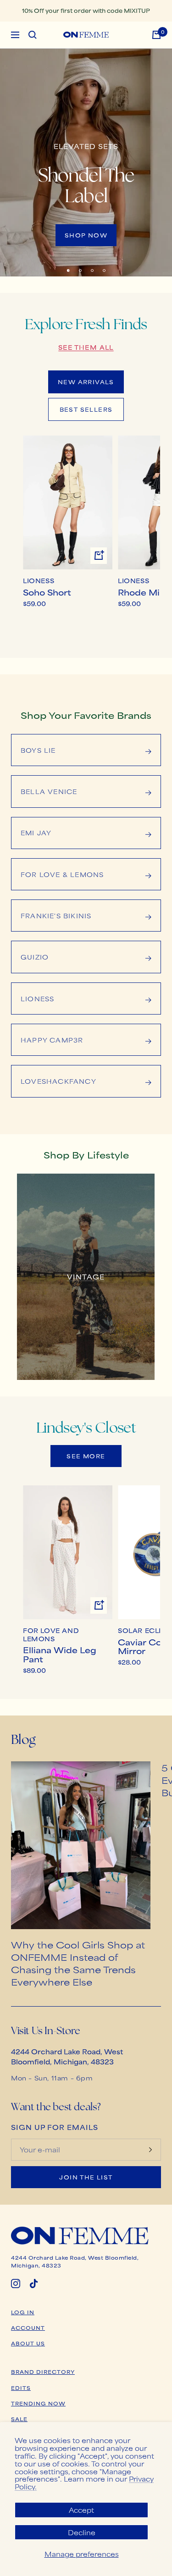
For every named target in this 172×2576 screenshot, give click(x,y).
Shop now (86, 235)
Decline (82, 2532)
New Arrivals (86, 382)
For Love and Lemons (51, 1635)
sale (19, 2419)
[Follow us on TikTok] (34, 2284)
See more (86, 1456)
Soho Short (47, 592)
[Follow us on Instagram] (16, 2284)
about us (28, 2343)
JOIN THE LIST (86, 2177)
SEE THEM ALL (86, 347)
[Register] (150, 2150)
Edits (21, 2388)
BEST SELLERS (86, 409)
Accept (81, 2510)
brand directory (43, 2372)
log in (23, 2312)
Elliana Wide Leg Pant (60, 1654)
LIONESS (39, 581)
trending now (38, 2403)
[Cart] (156, 35)
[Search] (33, 35)
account (28, 2328)
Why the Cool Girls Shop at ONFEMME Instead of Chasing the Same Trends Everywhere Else (78, 1963)
